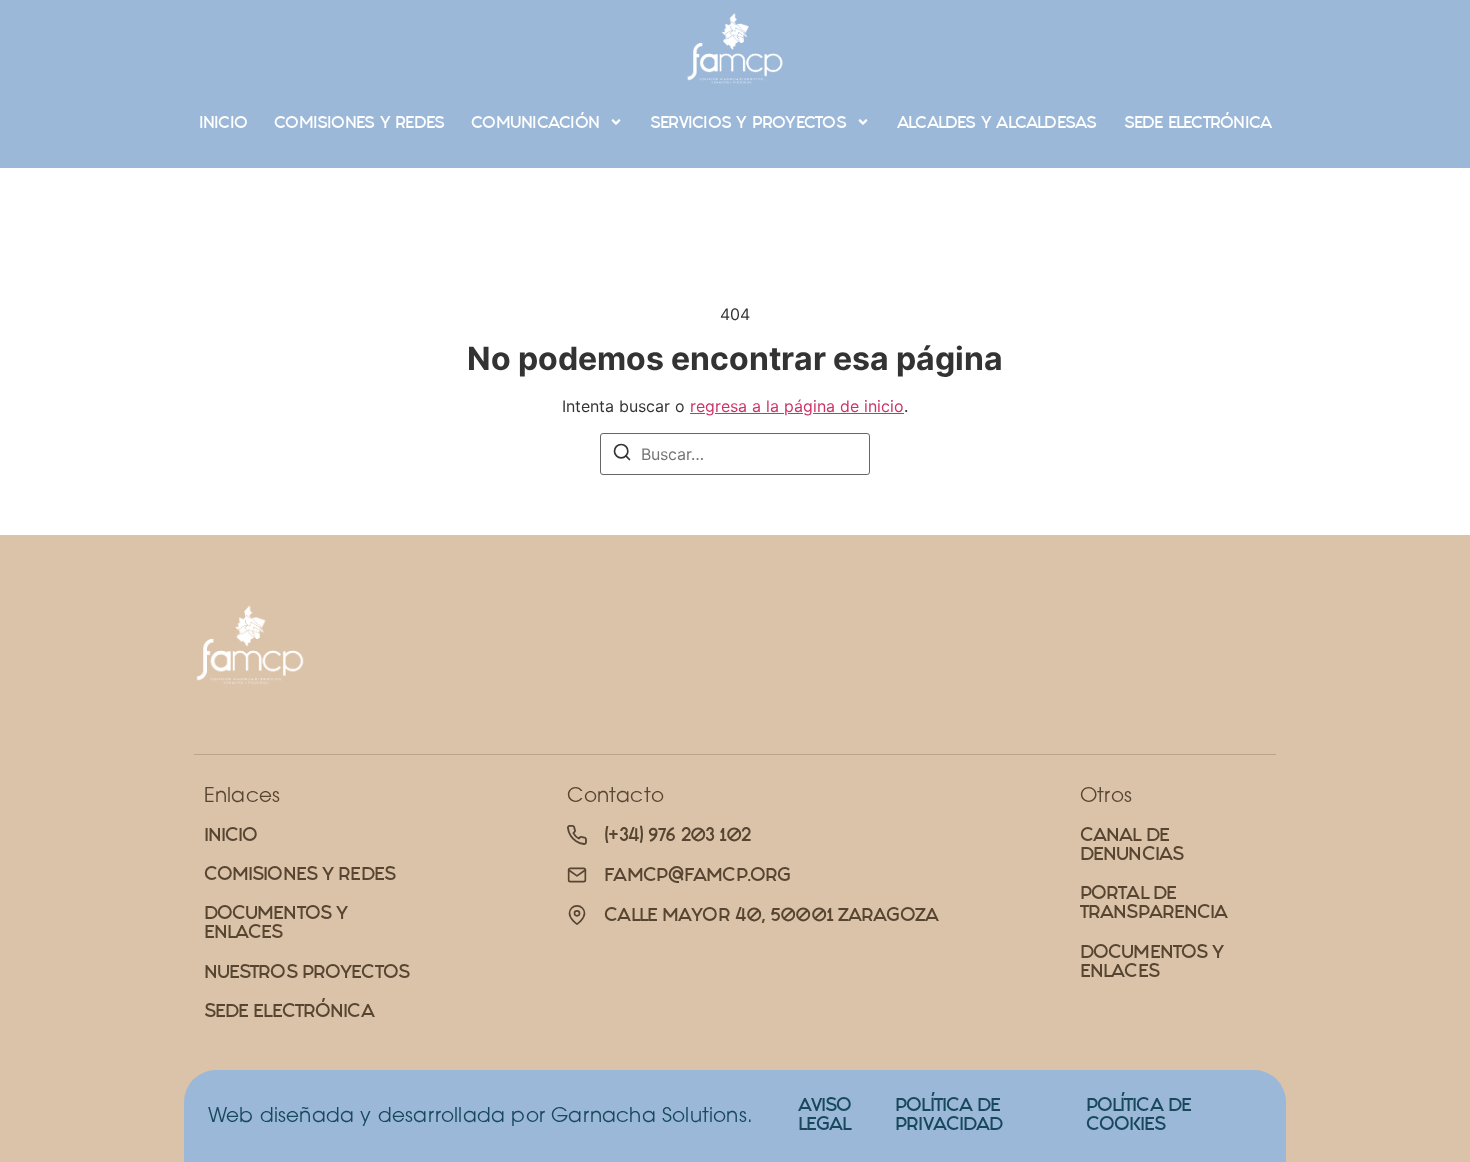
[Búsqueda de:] (735, 454)
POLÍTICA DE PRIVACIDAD (948, 1114)
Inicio (223, 122)
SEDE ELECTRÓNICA (1198, 122)
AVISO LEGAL (825, 1114)
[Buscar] (622, 455)
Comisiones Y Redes (359, 122)
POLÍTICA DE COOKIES (1138, 1114)
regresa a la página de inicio (797, 406)
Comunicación (535, 122)
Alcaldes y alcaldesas (997, 122)
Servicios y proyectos (748, 122)
